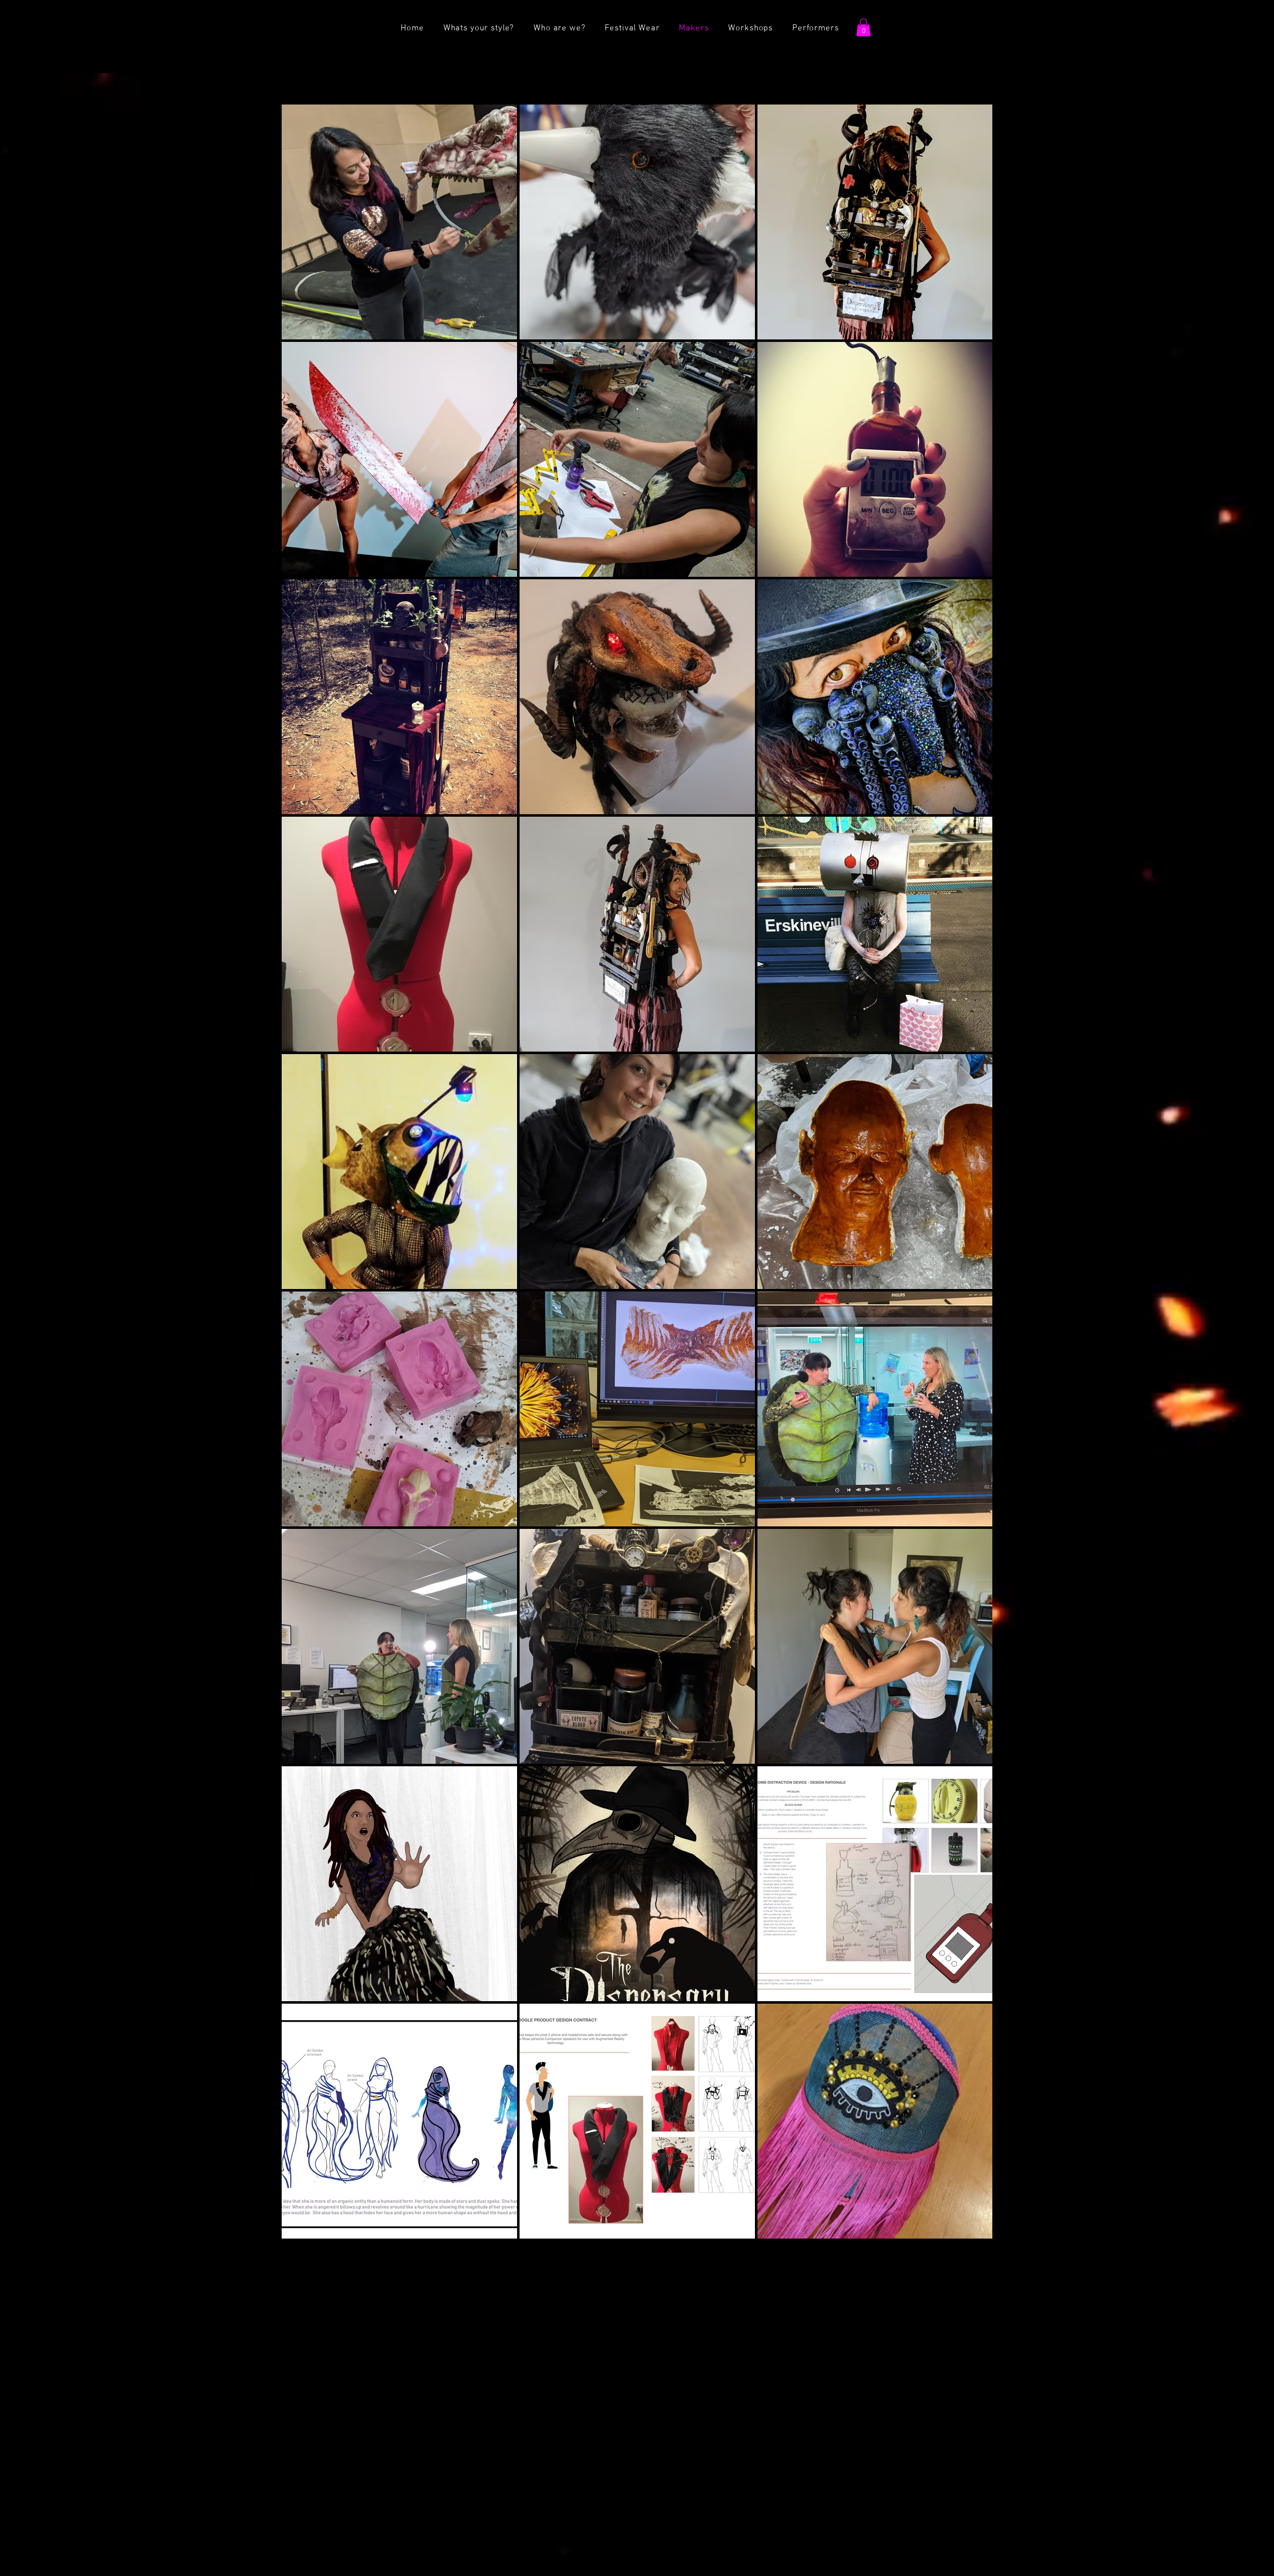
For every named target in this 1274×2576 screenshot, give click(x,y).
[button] (863, 27)
